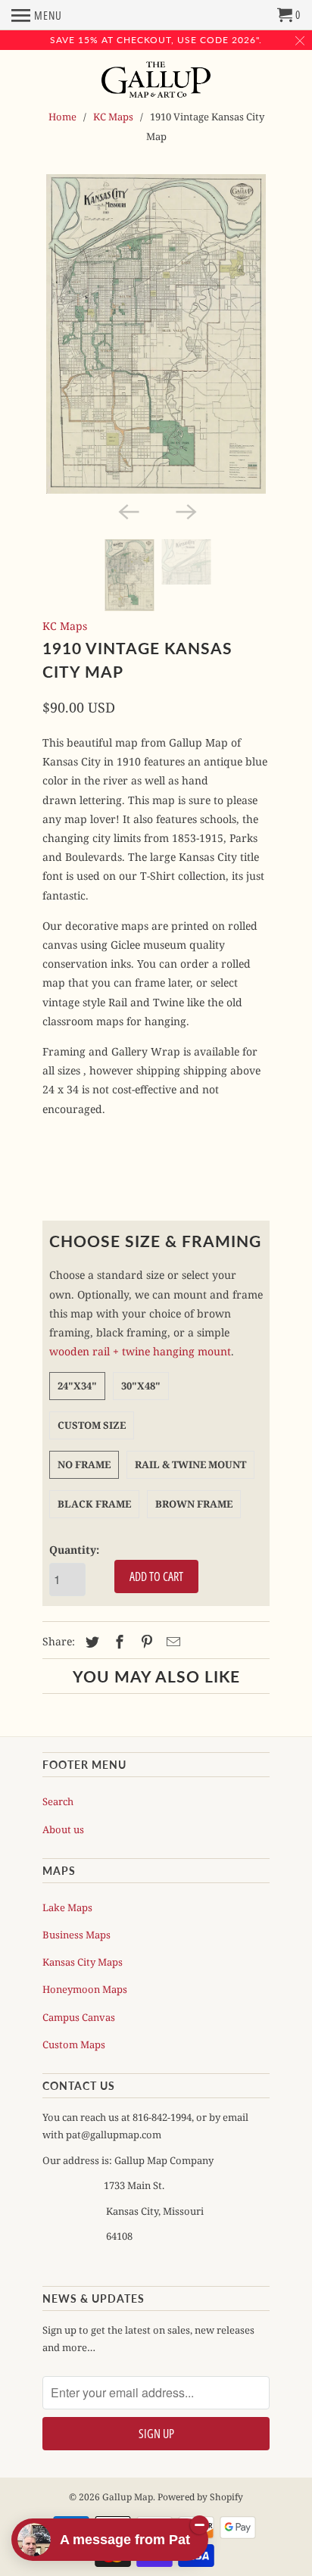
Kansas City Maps (83, 1962)
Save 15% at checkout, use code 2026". (156, 40)
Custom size (92, 1425)
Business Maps (76, 1935)
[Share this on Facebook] (117, 1642)
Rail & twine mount (190, 1464)
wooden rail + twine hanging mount (140, 1351)
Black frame (94, 1504)
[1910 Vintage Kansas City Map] (156, 334)
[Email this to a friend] (171, 1642)
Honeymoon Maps (85, 1989)
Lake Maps (67, 1907)
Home (62, 117)
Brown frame (194, 1504)
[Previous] (127, 510)
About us (63, 1829)
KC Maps (113, 117)
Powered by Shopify (200, 2497)
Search (58, 1801)
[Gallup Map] (156, 81)
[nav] (37, 15)
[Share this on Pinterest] (145, 1642)
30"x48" (141, 1386)
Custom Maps (74, 2044)
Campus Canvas (79, 2017)
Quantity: (74, 1550)
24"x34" (77, 1386)
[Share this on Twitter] (90, 1642)
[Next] (185, 510)
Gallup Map (128, 2497)
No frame (84, 1464)
